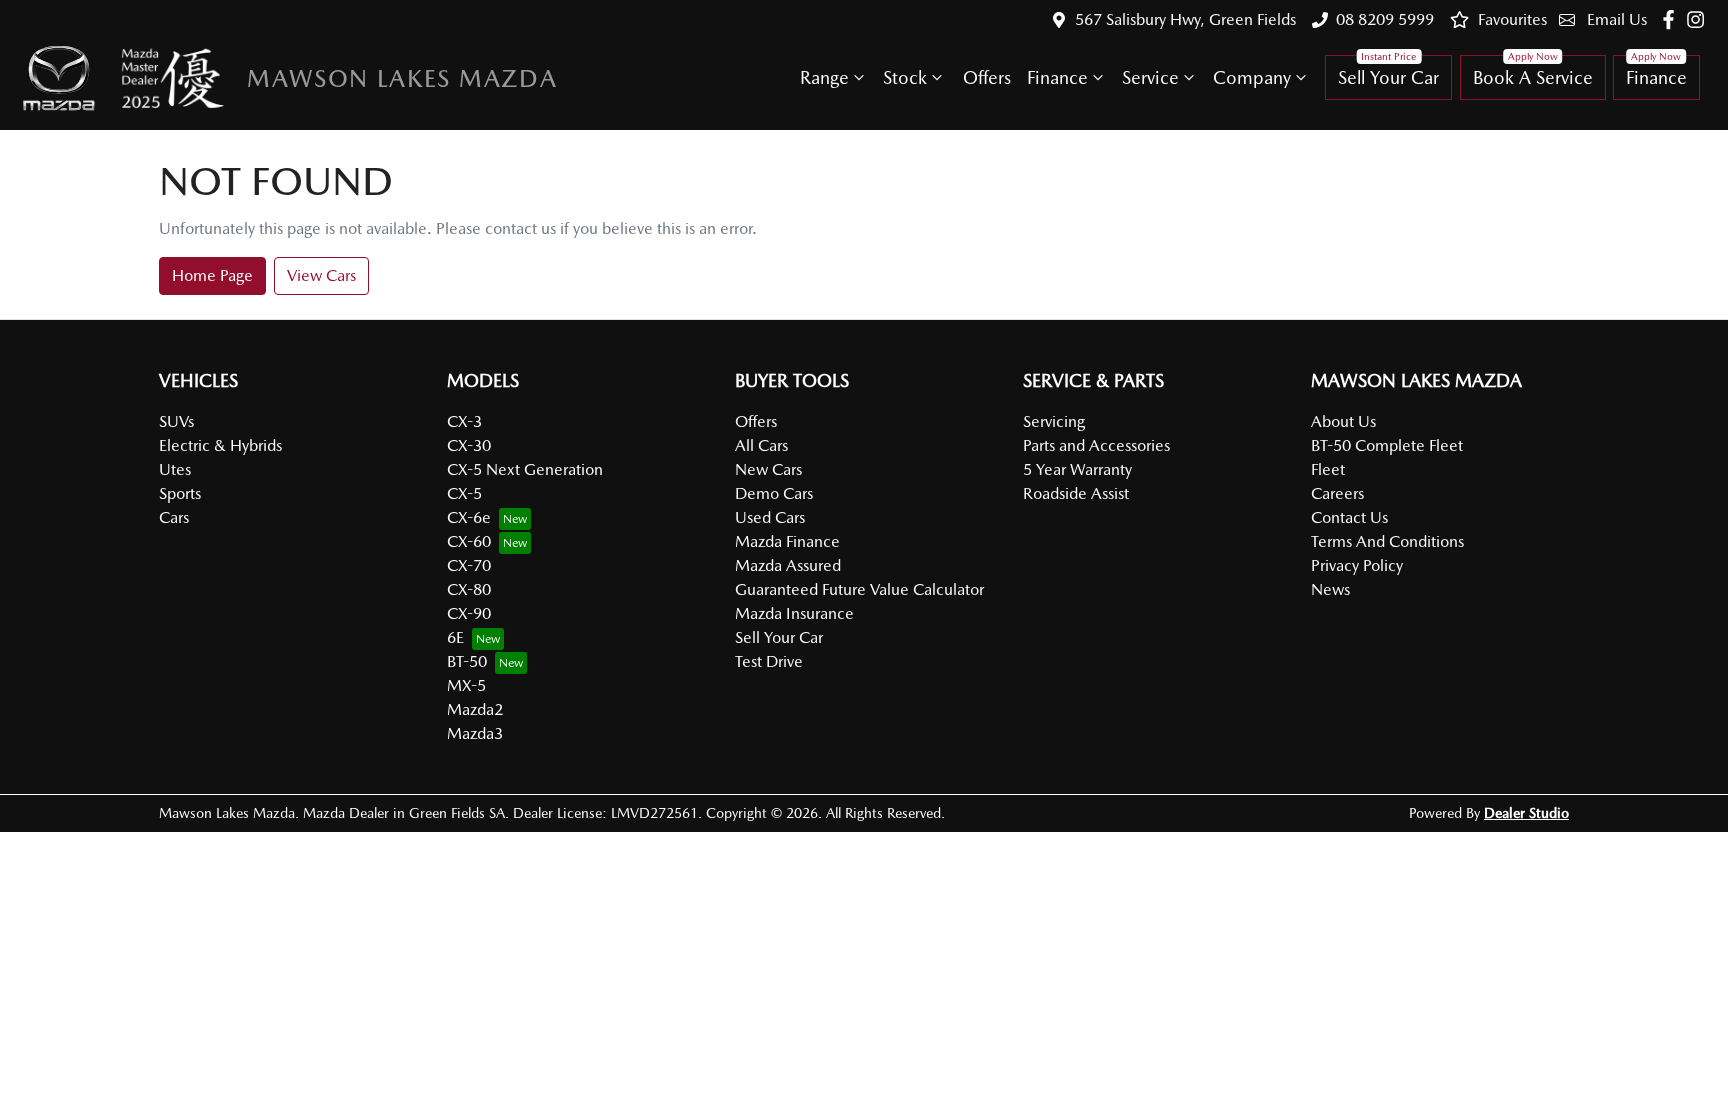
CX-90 (469, 613)
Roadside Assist (1076, 493)
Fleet (1328, 469)
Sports (180, 493)
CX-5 (464, 493)
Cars (174, 517)
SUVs (176, 421)
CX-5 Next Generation (525, 469)
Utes (175, 469)
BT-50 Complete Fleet (1387, 445)
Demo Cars (774, 493)
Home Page (212, 275)
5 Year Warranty (1077, 469)
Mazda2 (475, 709)
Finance (1057, 77)
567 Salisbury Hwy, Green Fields (1185, 19)
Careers (1337, 493)
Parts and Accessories (1096, 445)
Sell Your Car (1388, 77)
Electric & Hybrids (220, 445)
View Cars (321, 275)
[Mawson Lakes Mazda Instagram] (1699, 19)
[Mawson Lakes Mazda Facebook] (1672, 19)
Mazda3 (475, 733)
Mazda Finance (787, 541)
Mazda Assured (788, 565)
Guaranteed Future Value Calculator (859, 589)
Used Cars (770, 517)
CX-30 (469, 445)
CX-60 (469, 541)
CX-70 (469, 565)
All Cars (761, 445)
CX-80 (469, 589)
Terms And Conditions (1387, 541)
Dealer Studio (1526, 813)
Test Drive (769, 661)
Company (1252, 77)
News (1330, 589)
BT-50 (467, 661)
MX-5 (466, 685)
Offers (987, 77)
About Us (1343, 421)
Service (1150, 77)
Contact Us (1349, 517)
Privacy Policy (1357, 565)
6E (455, 637)
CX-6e (469, 517)
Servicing (1054, 421)
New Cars (768, 469)
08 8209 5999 (1385, 19)
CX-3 (464, 421)
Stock (905, 77)
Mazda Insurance (794, 613)
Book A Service (1533, 77)
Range (824, 77)
